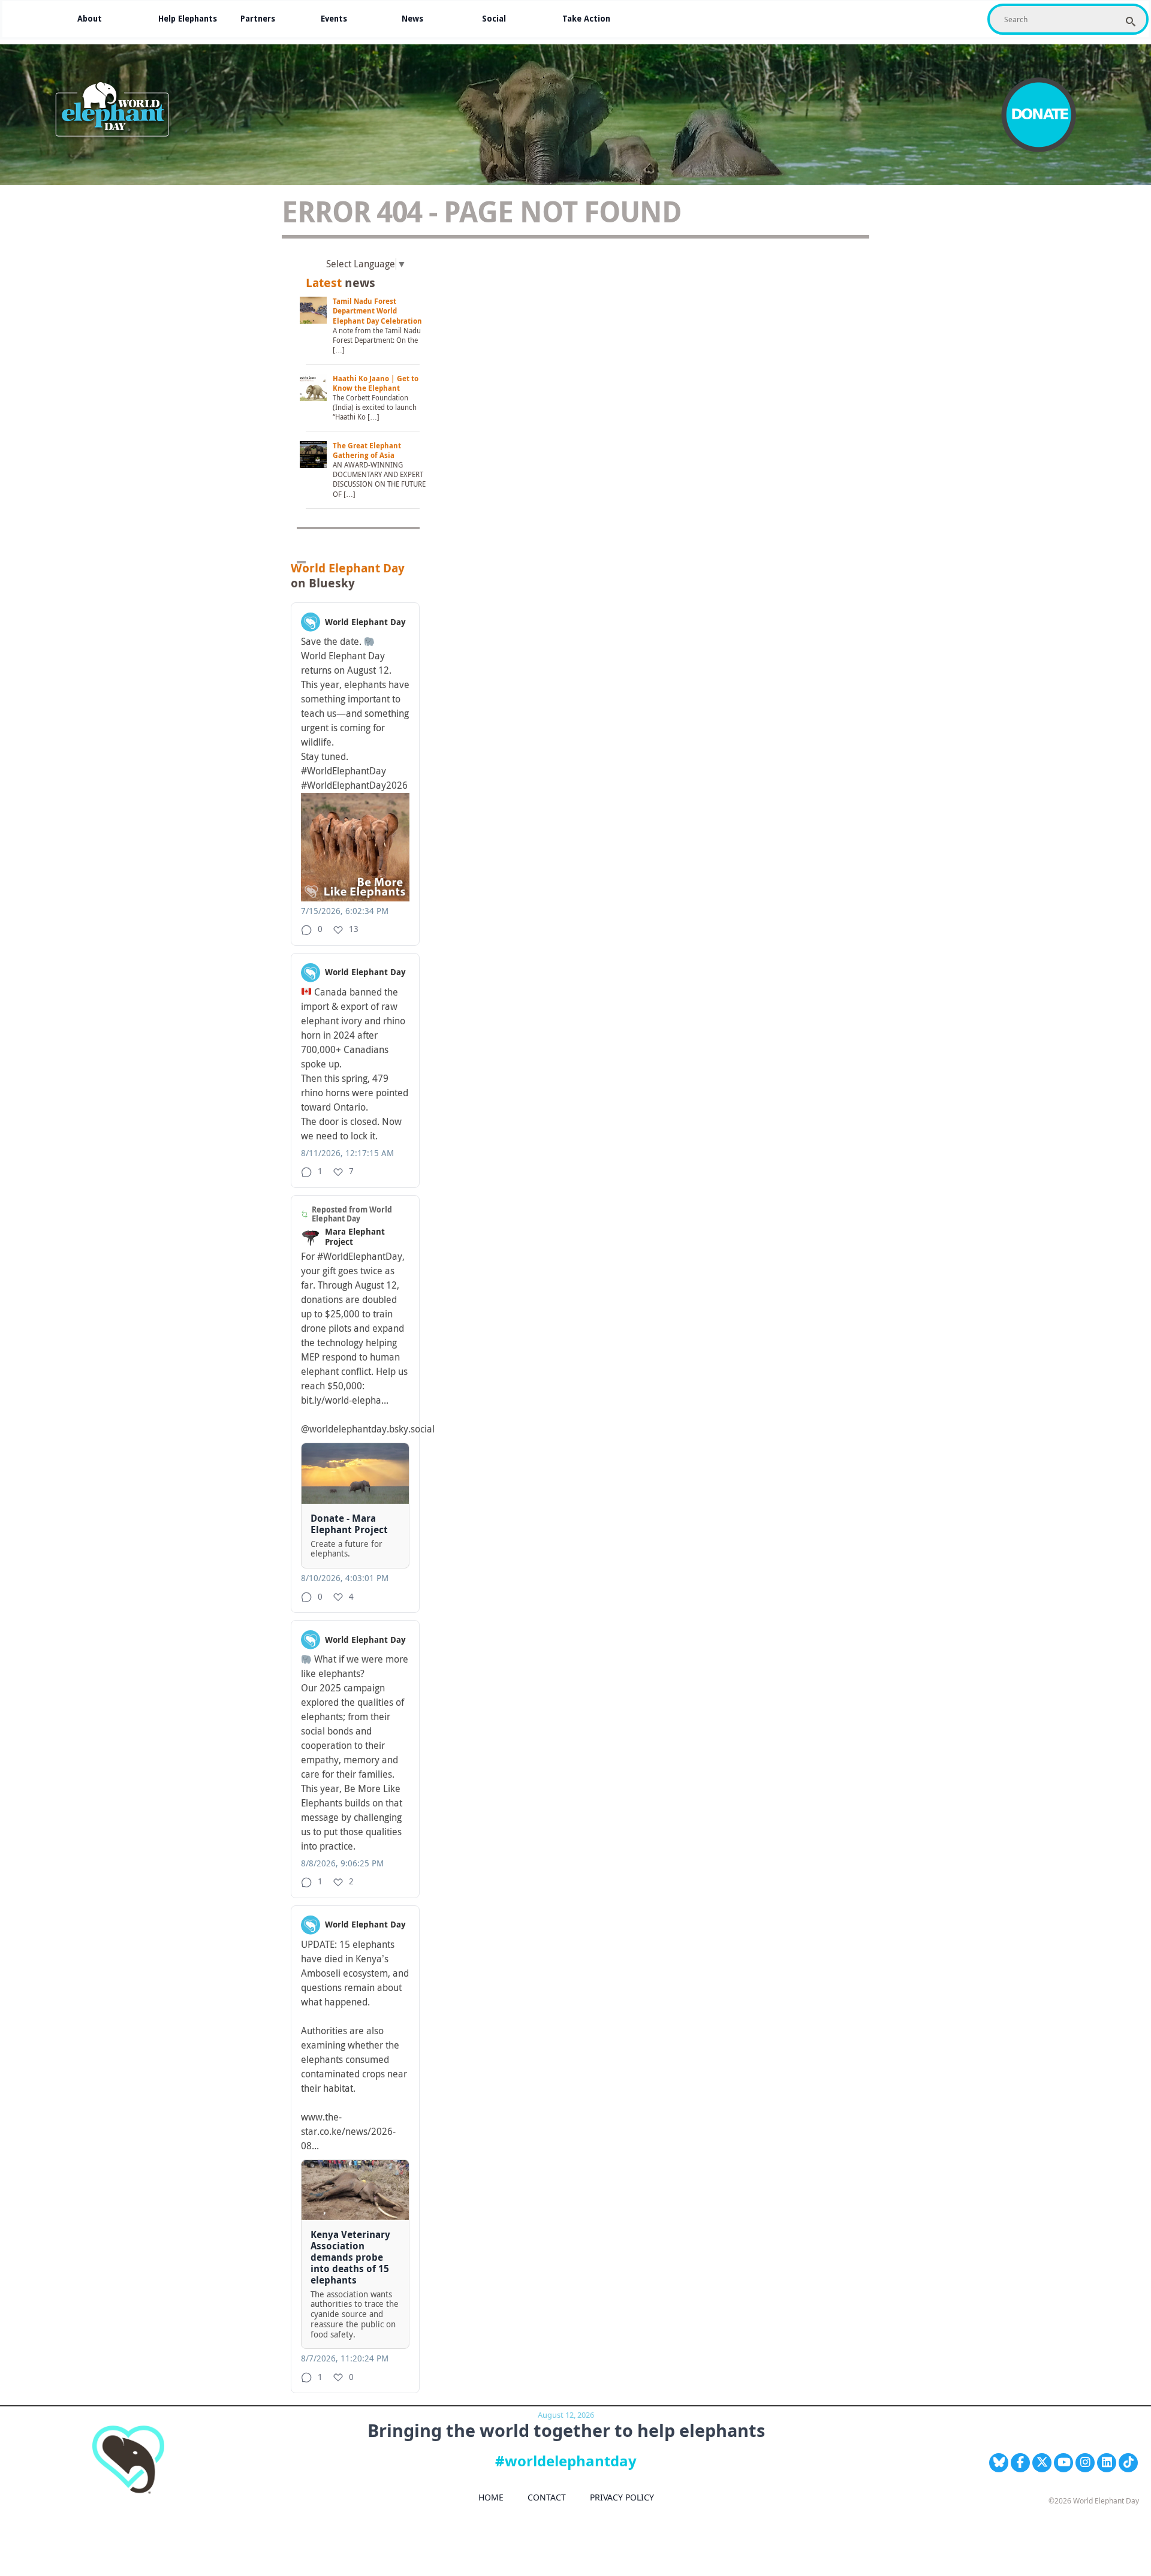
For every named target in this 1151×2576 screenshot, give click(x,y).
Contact (547, 2497)
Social (494, 19)
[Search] (1131, 22)
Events (334, 19)
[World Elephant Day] (116, 111)
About (90, 19)
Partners (258, 19)
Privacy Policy (622, 2497)
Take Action (586, 19)
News (412, 19)
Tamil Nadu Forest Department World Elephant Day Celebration (377, 311)
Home (491, 2497)
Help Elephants (188, 19)
